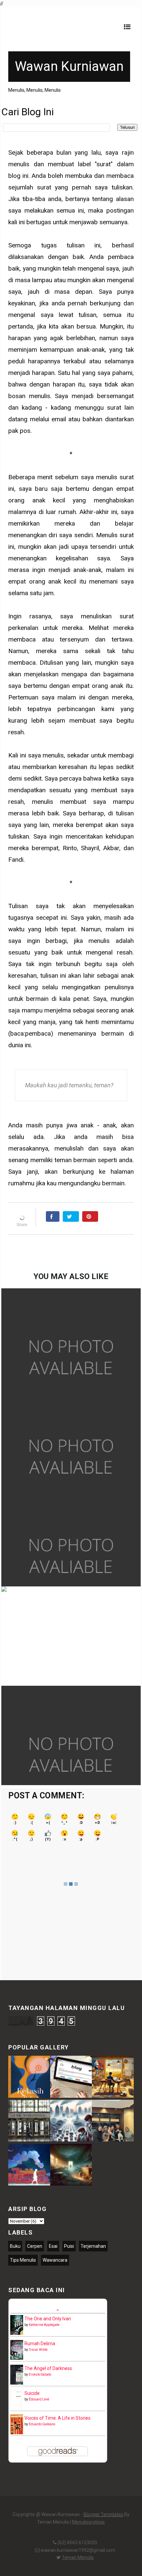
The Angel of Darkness (48, 2368)
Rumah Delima (40, 2344)
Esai (53, 2246)
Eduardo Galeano (42, 2424)
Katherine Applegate (44, 2325)
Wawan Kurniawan (69, 66)
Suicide (32, 2393)
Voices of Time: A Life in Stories (57, 2418)
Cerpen (35, 2246)
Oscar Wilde (38, 2350)
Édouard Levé (39, 2399)
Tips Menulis (23, 2260)
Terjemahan (93, 2246)
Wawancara (55, 2260)
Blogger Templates (103, 2514)
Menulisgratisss (88, 2522)
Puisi (69, 2246)
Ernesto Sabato (40, 2374)
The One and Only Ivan (48, 2319)
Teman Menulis (78, 2557)
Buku (15, 2246)
